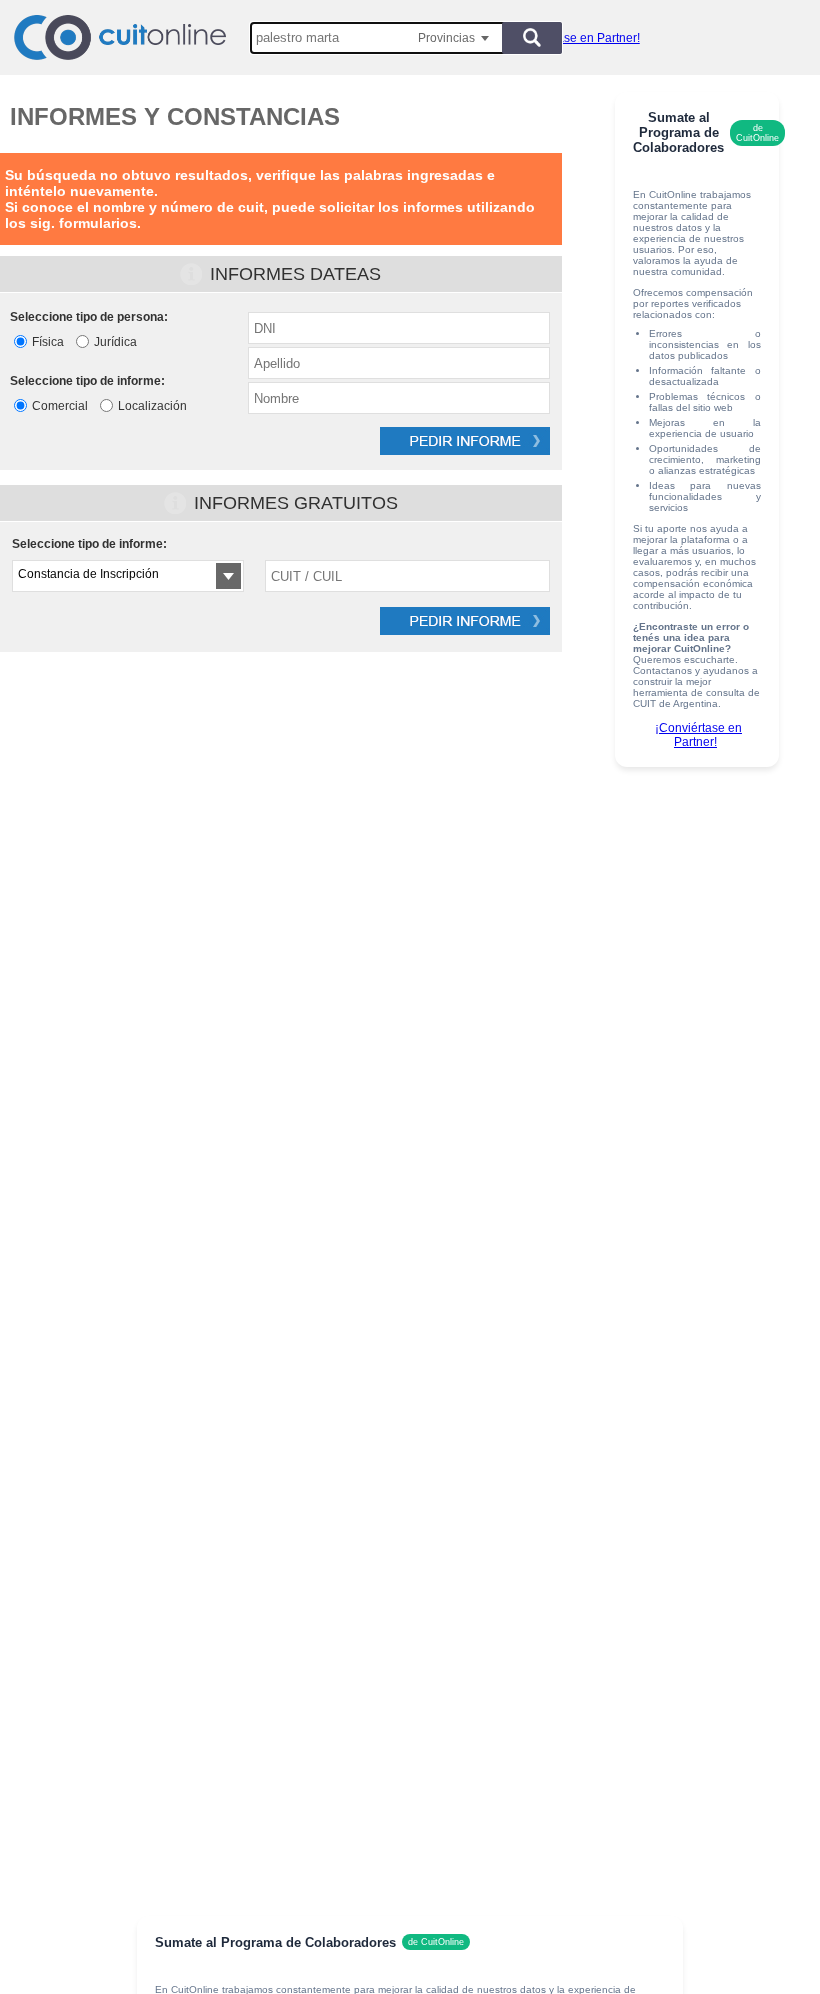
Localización (152, 406)
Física (48, 342)
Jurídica (115, 342)
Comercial (60, 406)
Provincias (446, 38)
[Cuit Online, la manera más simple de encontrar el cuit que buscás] (120, 37)
